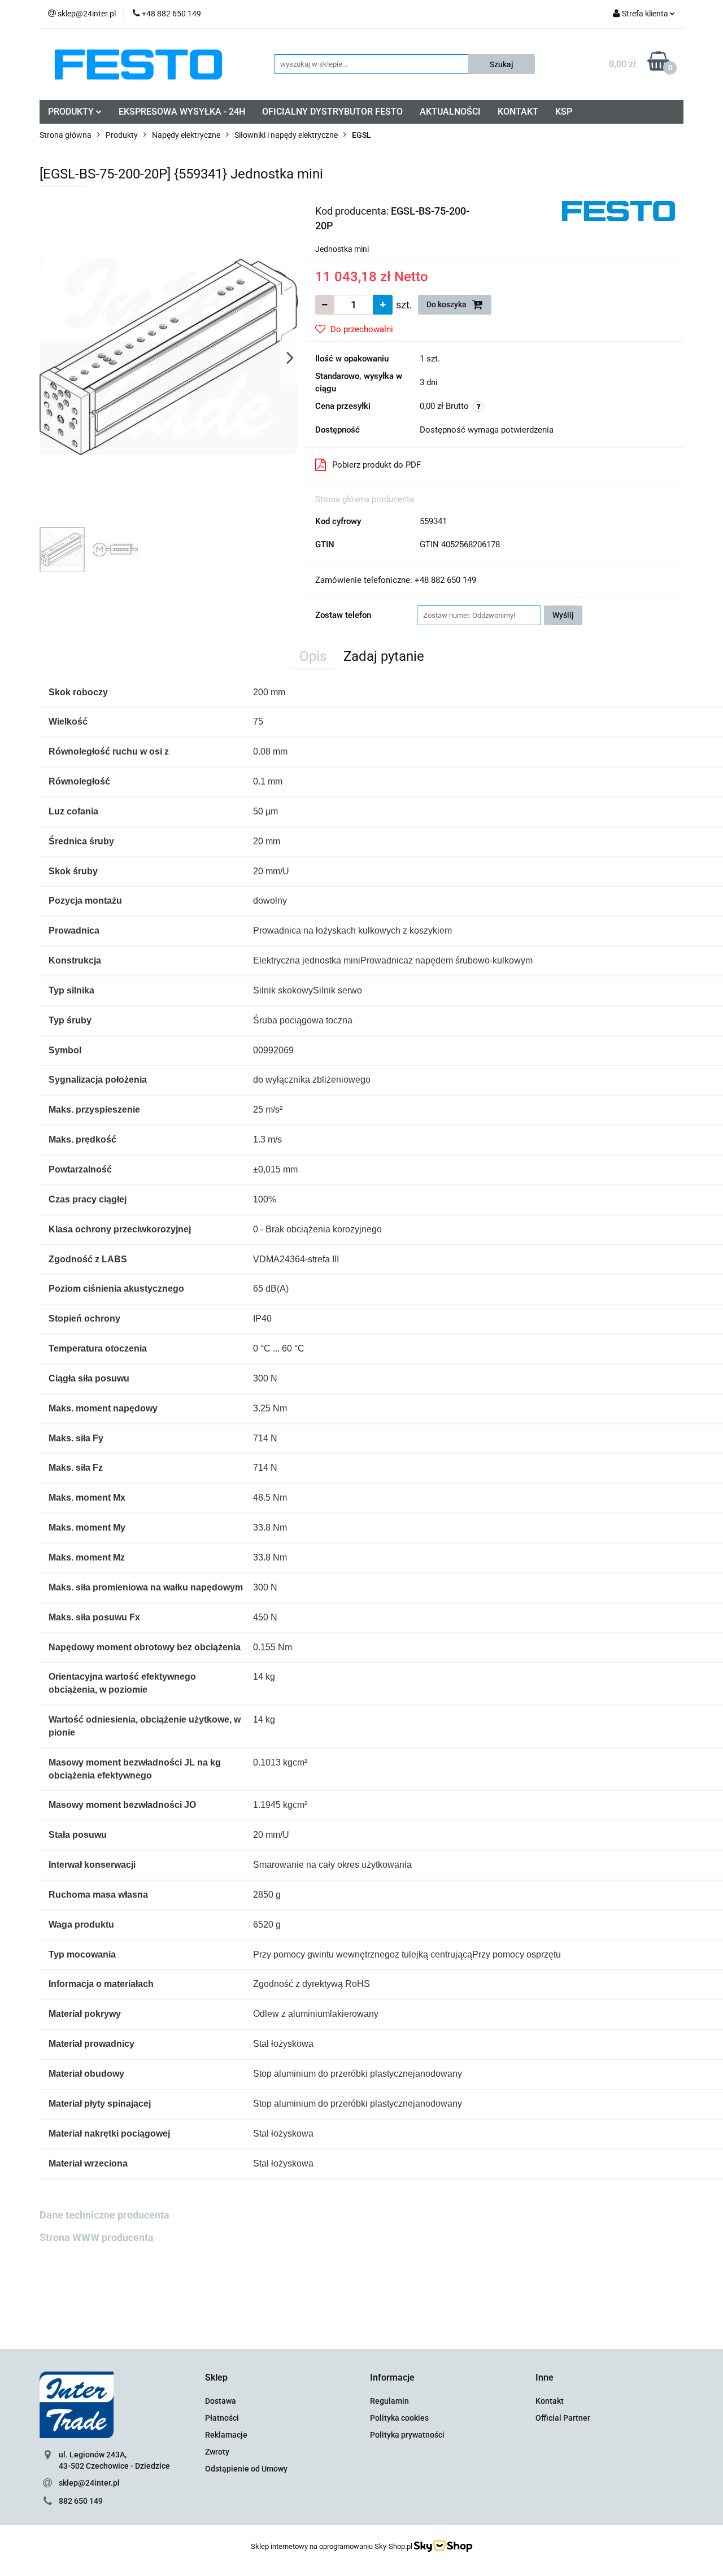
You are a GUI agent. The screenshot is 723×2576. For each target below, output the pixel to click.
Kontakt (550, 2401)
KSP (564, 112)
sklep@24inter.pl (89, 2483)
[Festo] (619, 210)
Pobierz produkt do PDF (376, 465)
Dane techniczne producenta (104, 2215)
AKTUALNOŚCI (450, 112)
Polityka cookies (399, 2418)
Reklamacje (226, 2435)
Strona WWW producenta (97, 2237)
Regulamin (389, 2401)
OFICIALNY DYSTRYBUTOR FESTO (332, 112)
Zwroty (217, 2452)
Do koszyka (447, 304)
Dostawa (221, 2401)
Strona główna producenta (365, 499)
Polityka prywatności (407, 2435)
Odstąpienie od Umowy (246, 2469)
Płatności (222, 2418)
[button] (216, 2378)
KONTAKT (518, 112)
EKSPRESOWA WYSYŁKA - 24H (182, 112)
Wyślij (563, 615)
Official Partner (563, 2418)
